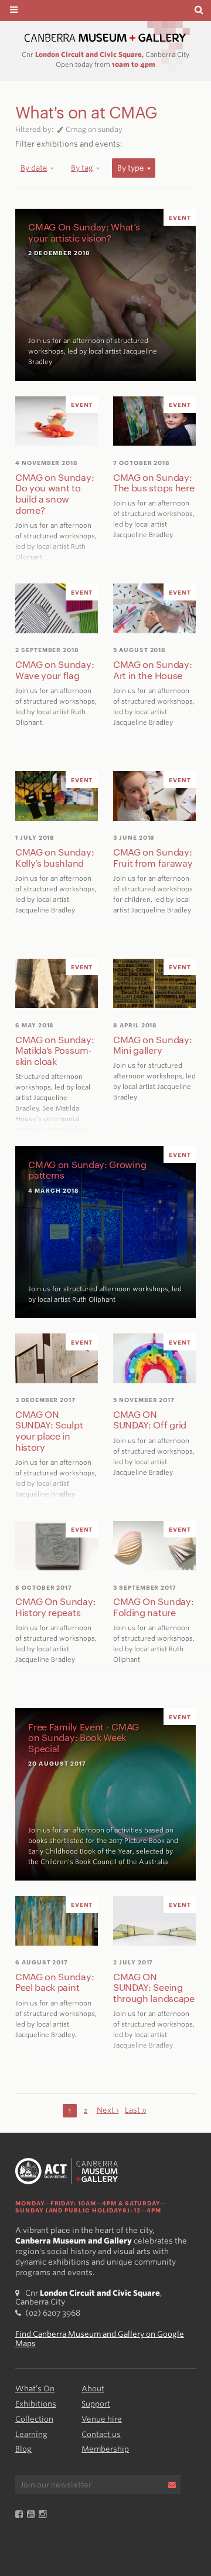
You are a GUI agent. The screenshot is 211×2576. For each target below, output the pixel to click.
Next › (108, 2110)
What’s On (35, 2389)
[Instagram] (45, 2515)
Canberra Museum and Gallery (105, 38)
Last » (136, 2110)
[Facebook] (21, 2515)
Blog (23, 2449)
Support (96, 2404)
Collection (34, 2419)
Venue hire (102, 2419)
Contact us (101, 2434)
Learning (31, 2434)
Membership (105, 2449)
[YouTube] (33, 2515)
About (93, 2389)
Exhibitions (36, 2404)
